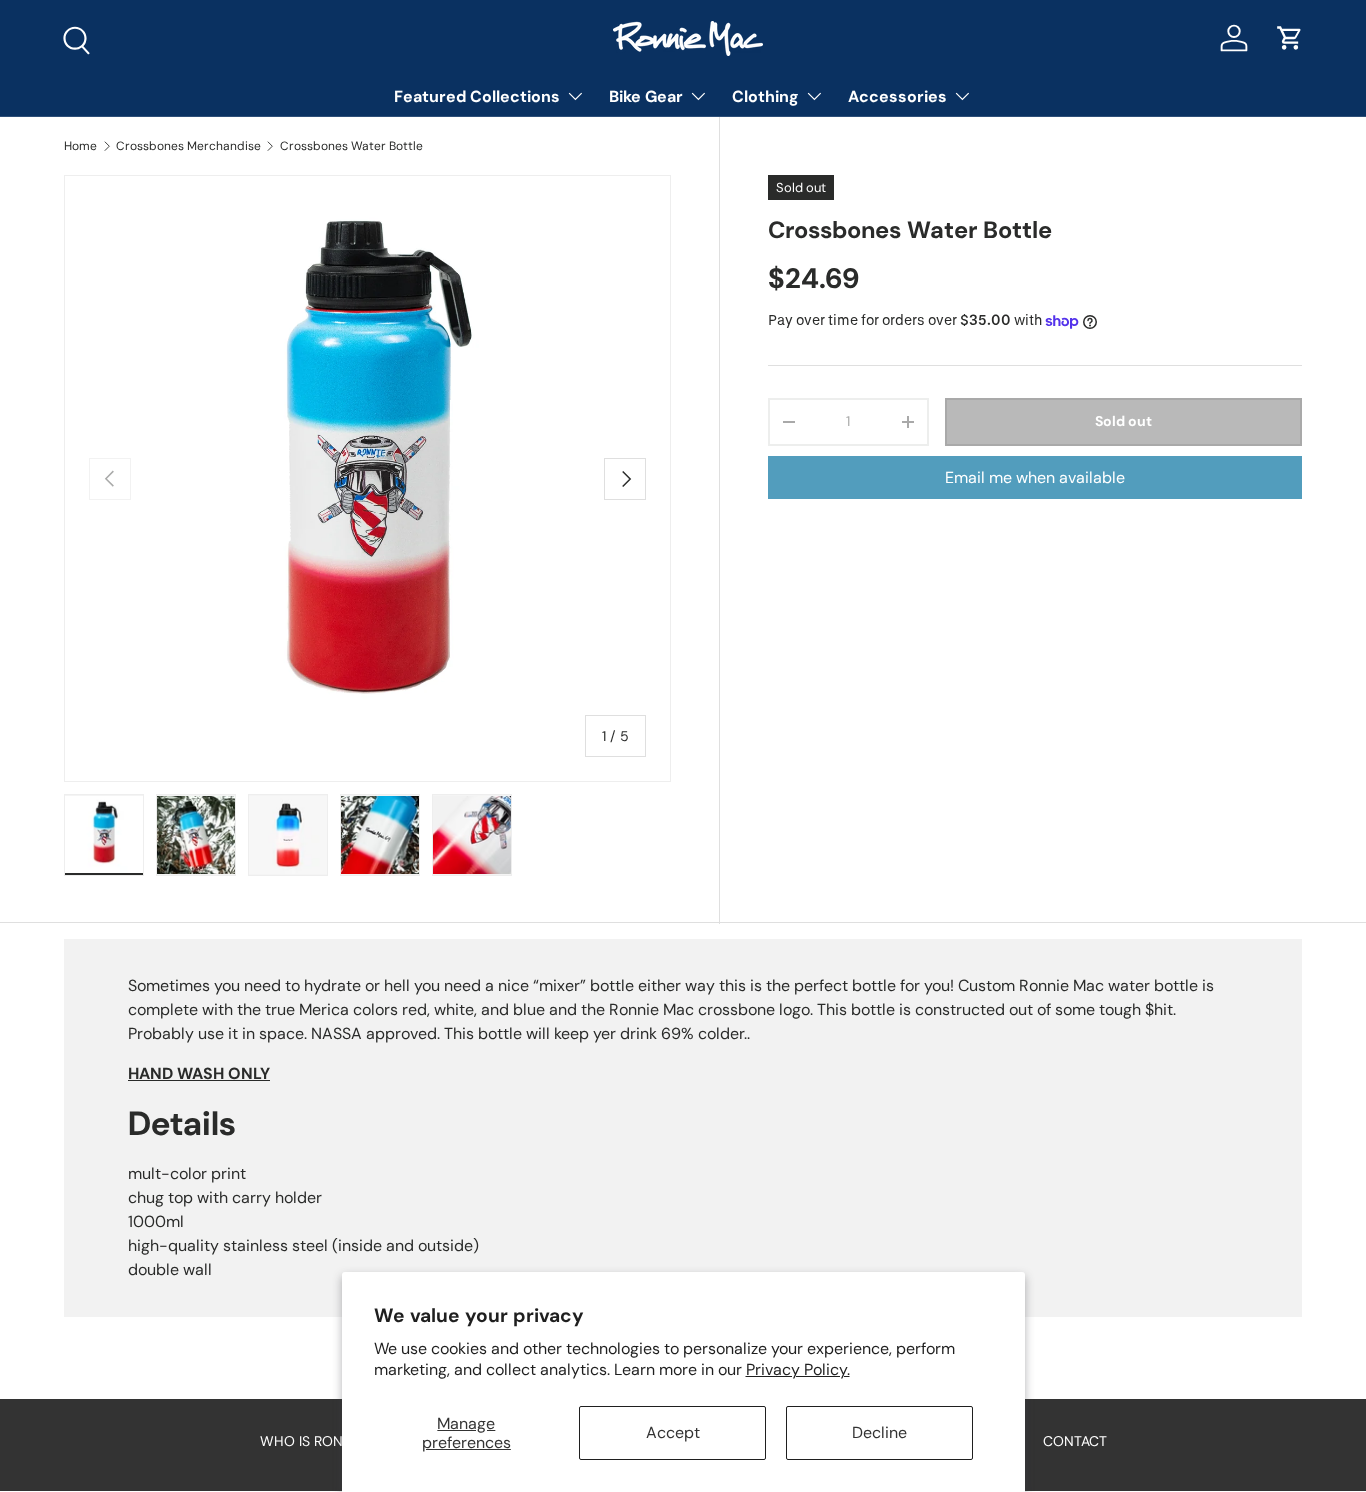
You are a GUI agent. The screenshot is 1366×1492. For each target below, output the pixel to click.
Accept (673, 1432)
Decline (879, 1432)
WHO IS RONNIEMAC (327, 1441)
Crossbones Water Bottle (351, 146)
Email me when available (1035, 477)
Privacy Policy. (798, 1369)
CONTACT (1075, 1441)
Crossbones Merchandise (188, 146)
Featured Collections (477, 96)
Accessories (897, 96)
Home (80, 146)
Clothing (765, 96)
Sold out (1123, 422)
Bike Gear (646, 96)
